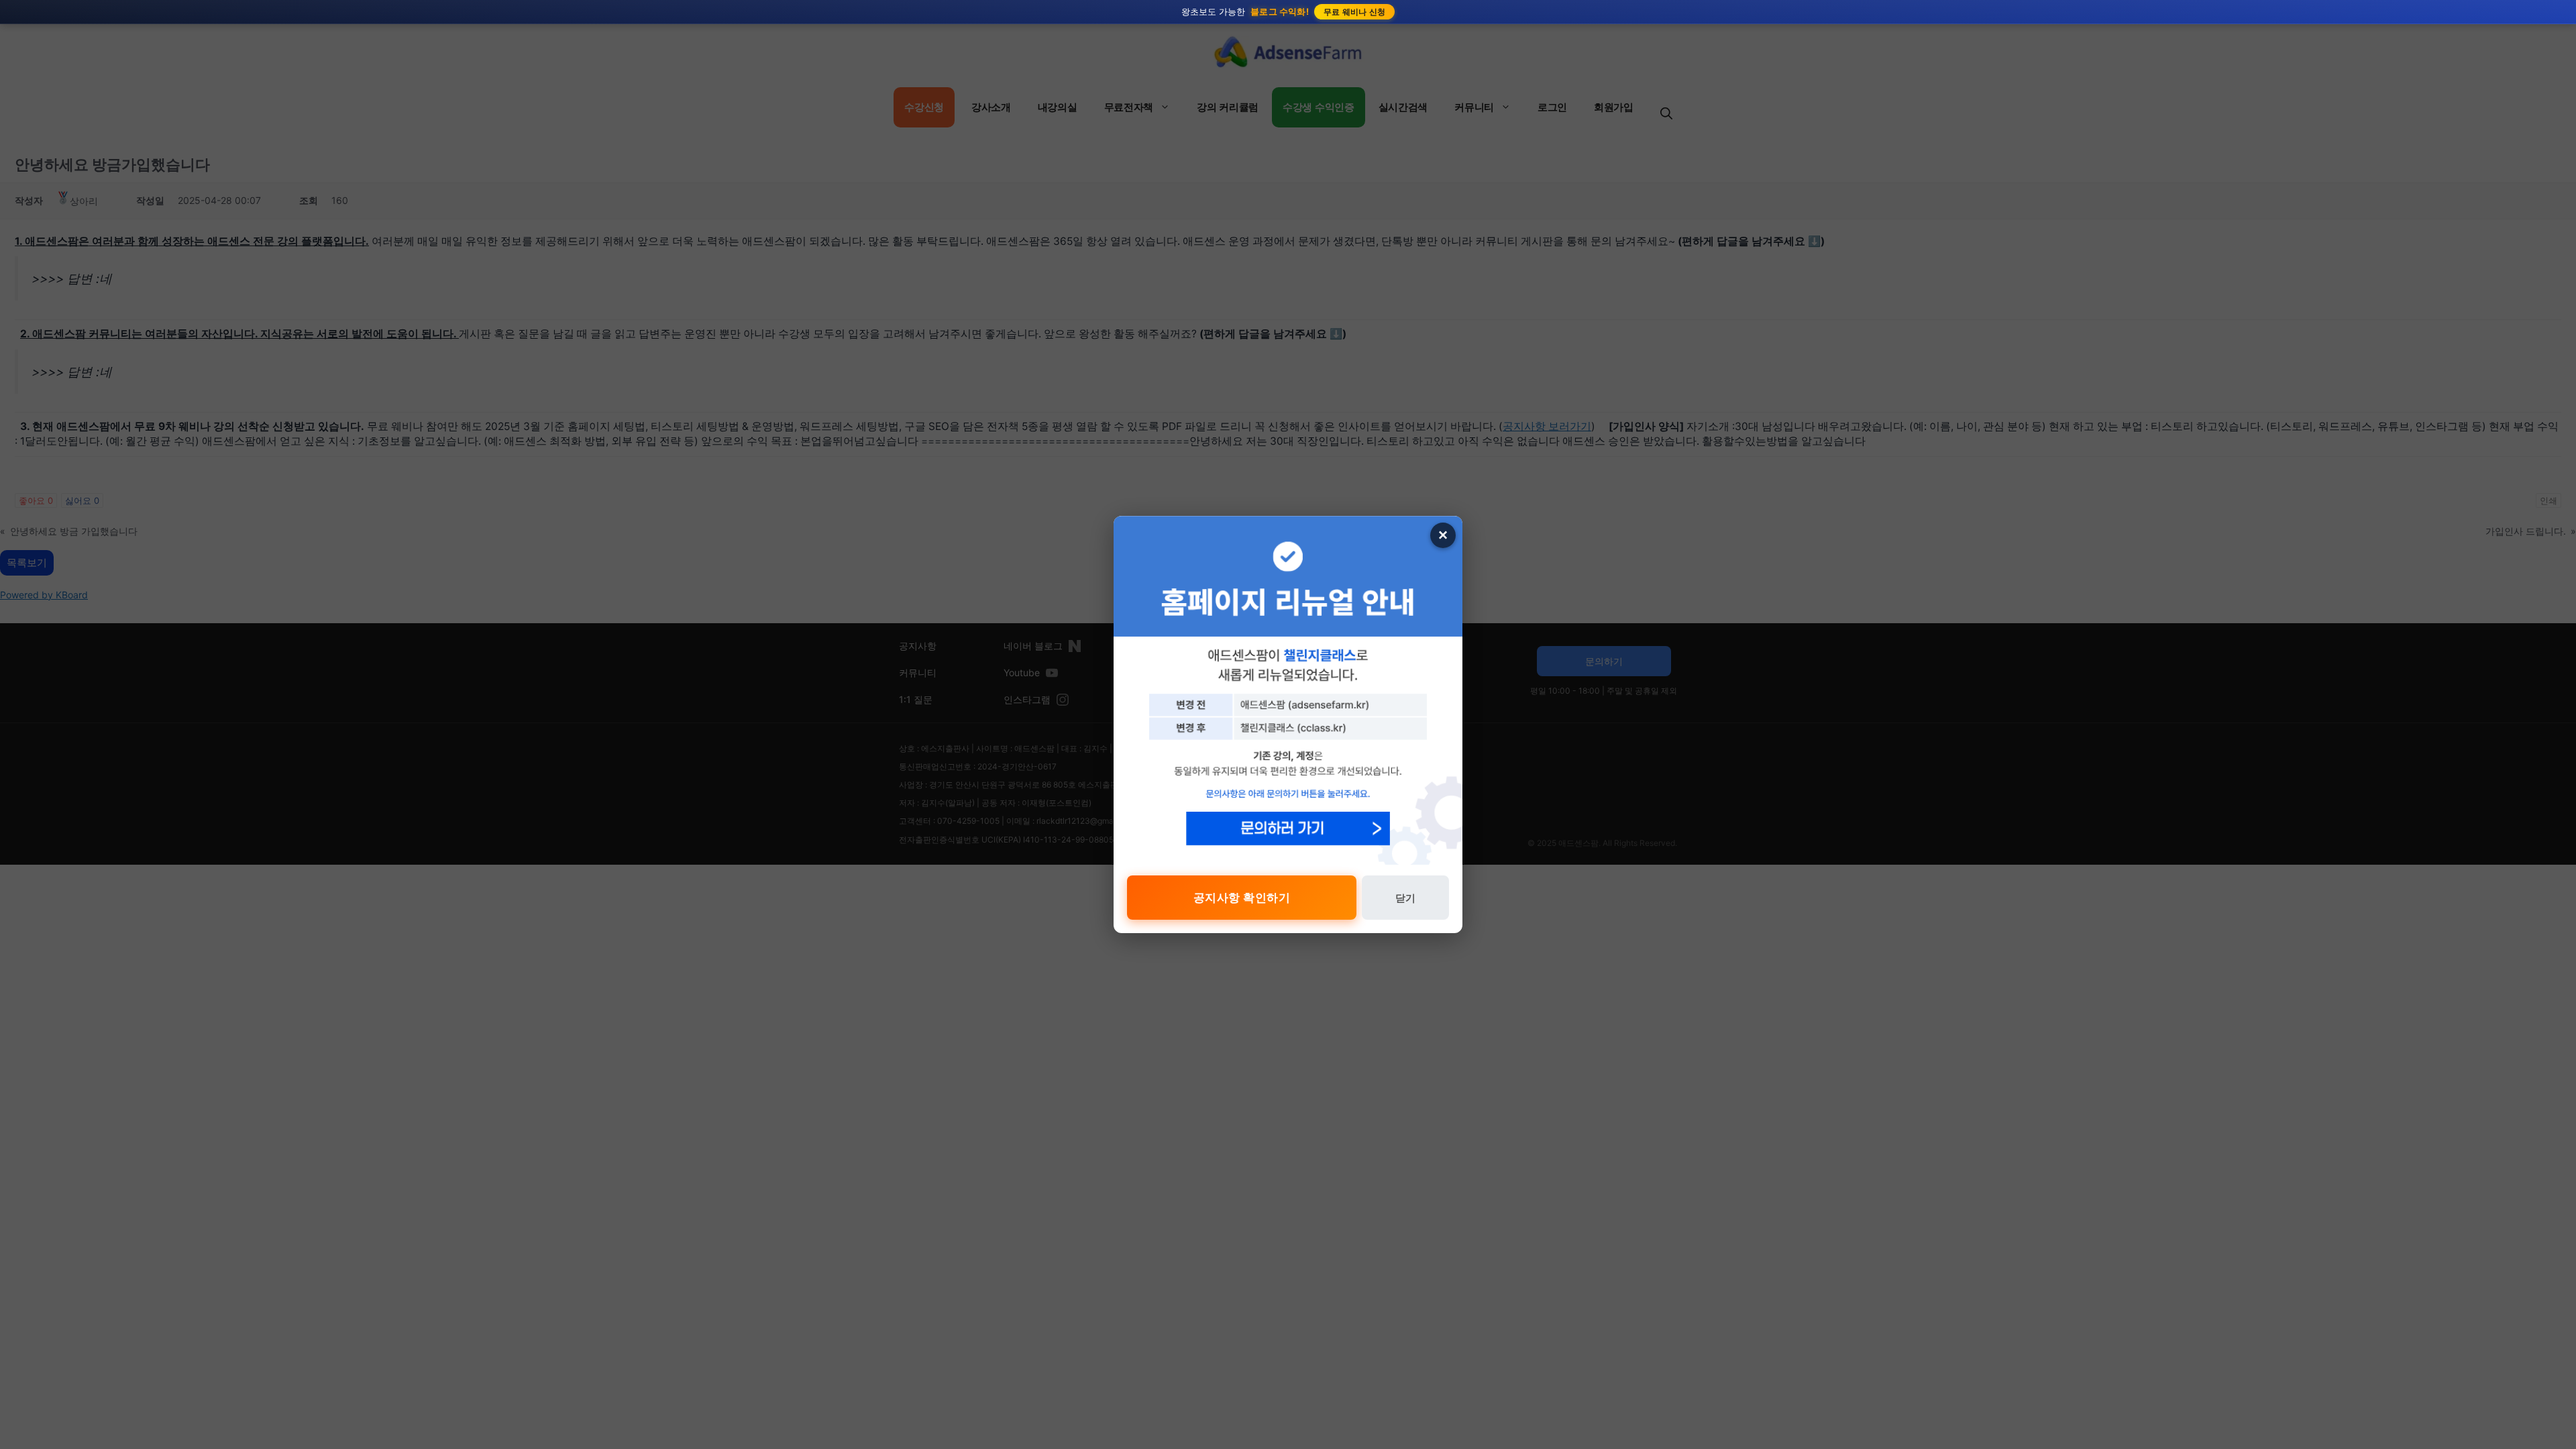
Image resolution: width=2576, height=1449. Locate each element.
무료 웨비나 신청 (1355, 12)
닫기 (1405, 898)
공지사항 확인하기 (1242, 898)
